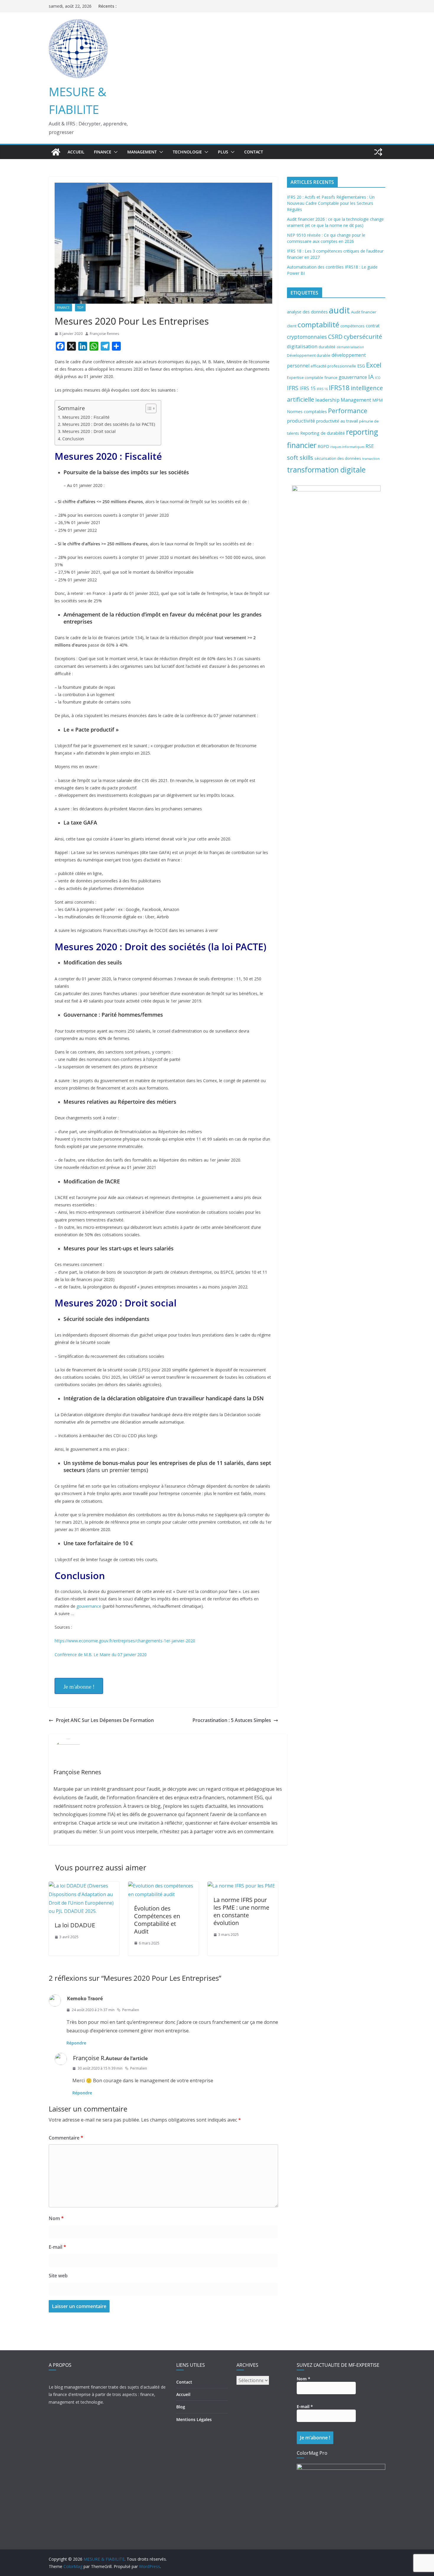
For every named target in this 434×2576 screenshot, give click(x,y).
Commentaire (66, 2138)
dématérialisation (350, 347)
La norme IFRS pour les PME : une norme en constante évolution (241, 1911)
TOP (80, 308)
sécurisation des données (338, 458)
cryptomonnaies (307, 337)
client (292, 326)
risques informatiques (347, 447)
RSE (370, 446)
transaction (371, 459)
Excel (374, 365)
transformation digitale (326, 470)
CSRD (335, 337)
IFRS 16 (322, 389)
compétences (353, 326)
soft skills (300, 457)
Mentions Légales (194, 2419)
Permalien (131, 2010)
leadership (327, 400)
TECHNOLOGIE (187, 152)
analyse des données (307, 312)
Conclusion (73, 439)
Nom (56, 2218)
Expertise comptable (305, 377)
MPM (377, 400)
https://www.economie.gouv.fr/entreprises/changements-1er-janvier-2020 (125, 1641)
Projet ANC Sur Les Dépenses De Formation (105, 1720)
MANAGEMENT (142, 152)
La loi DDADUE (75, 1925)
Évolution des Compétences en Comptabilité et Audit (157, 1920)
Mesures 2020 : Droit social (89, 431)
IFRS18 (339, 388)
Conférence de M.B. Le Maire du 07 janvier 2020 (101, 1655)
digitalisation (302, 346)
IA (371, 377)
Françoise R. (89, 2058)
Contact (254, 152)
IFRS (293, 388)
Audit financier (364, 312)
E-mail (57, 2247)
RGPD (323, 446)
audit (339, 310)
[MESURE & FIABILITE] (56, 152)
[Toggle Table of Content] (148, 408)
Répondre (76, 2043)
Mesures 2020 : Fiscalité (86, 417)
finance (331, 377)
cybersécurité (363, 336)
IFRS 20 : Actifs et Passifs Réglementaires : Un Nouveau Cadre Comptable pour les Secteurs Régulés (331, 203)
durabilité (327, 347)
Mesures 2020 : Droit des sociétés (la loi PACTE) (109, 424)
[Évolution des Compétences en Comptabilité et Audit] (163, 1886)
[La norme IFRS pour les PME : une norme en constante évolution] (241, 1886)
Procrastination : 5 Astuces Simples (232, 1720)
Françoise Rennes (104, 334)
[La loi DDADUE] (84, 1886)
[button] (115, 152)
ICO (378, 378)
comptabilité (318, 324)
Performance (348, 411)
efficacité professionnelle (333, 366)
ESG (361, 366)
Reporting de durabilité (323, 433)
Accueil (76, 152)
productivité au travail (337, 421)
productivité (301, 421)
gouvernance (89, 1606)
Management (356, 400)
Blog (181, 2407)
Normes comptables (307, 412)
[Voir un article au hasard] (378, 152)
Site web (58, 2276)
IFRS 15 (308, 388)
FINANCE (103, 152)
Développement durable (309, 355)
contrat (373, 326)
